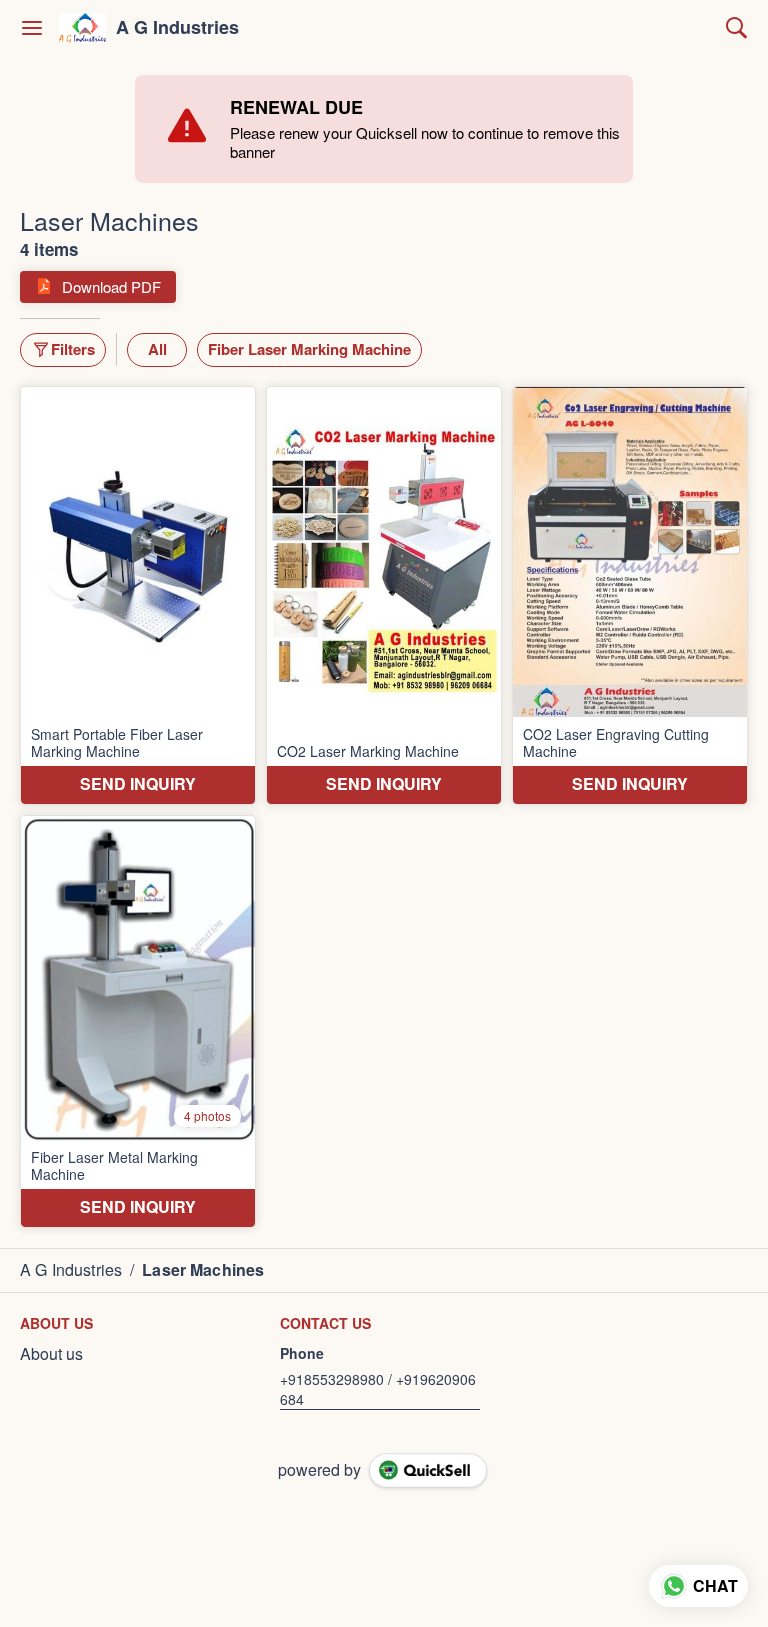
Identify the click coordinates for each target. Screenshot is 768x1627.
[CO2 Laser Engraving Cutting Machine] (630, 595)
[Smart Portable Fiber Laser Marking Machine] (138, 595)
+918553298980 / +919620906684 (378, 1389)
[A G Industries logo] (82, 28)
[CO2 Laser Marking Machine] (384, 595)
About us (51, 1354)
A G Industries (177, 28)
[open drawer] (32, 28)
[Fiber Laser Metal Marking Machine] (138, 1021)
